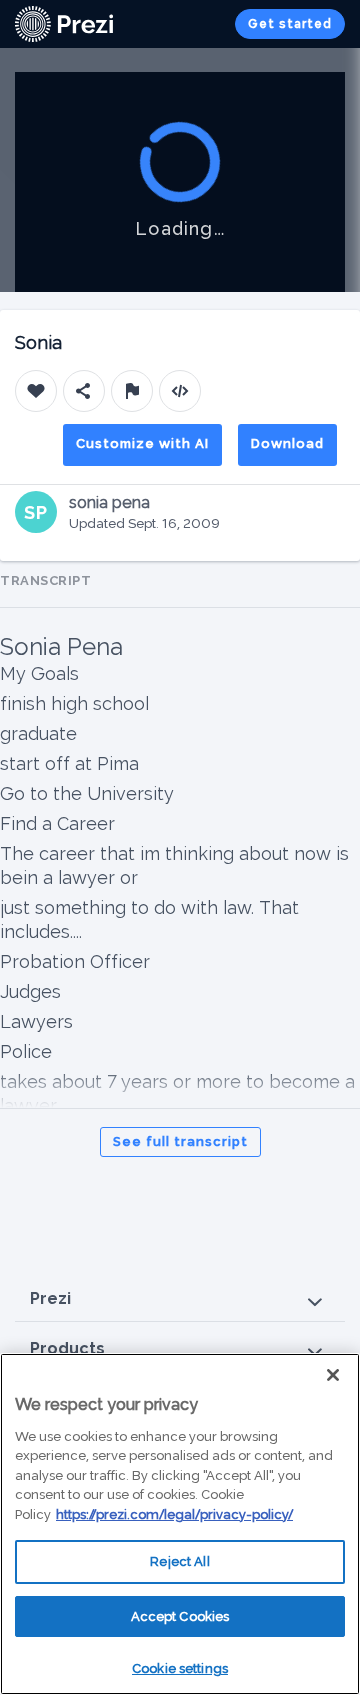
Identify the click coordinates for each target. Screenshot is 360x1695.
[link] (64, 24)
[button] (180, 1299)
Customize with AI (142, 443)
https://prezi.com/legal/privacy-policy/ (174, 1514)
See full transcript (180, 1141)
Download (287, 443)
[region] (180, 1524)
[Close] (333, 1375)
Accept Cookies (180, 1616)
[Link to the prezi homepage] (64, 22)
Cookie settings (180, 1668)
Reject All (179, 1561)
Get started (290, 24)
